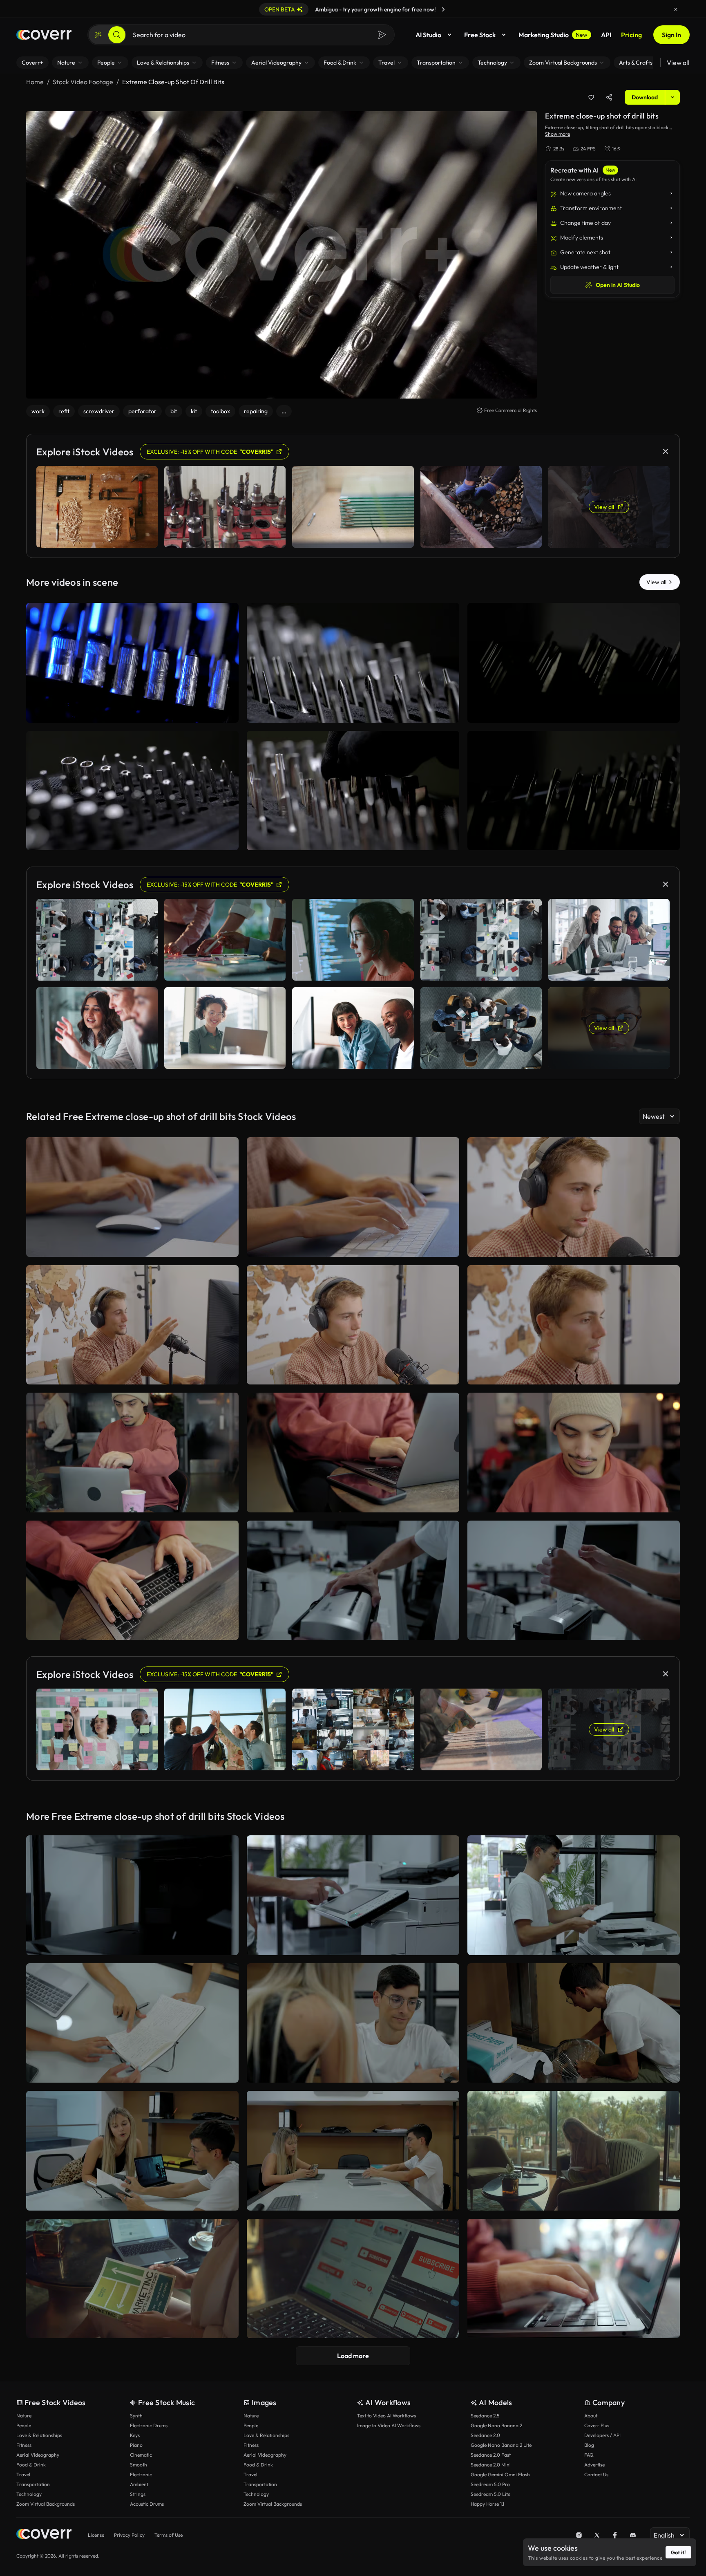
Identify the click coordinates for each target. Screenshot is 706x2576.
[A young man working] (574, 1453)
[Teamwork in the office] (132, 2151)
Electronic (141, 2474)
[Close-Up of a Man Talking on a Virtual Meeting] (574, 1197)
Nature (24, 2416)
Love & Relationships (39, 2435)
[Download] (227, 713)
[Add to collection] (591, 97)
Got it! (678, 2552)
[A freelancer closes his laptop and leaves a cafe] (132, 1453)
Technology (29, 2494)
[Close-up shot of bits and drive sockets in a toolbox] (132, 791)
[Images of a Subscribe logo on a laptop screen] (353, 2279)
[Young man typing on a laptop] (132, 1580)
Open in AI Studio (618, 285)
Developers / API (602, 2435)
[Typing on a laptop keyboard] (574, 2279)
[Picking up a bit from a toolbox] (353, 791)
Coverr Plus (597, 2425)
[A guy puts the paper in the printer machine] (574, 1895)
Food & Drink (31, 2465)
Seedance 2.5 (485, 2416)
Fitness (24, 2445)
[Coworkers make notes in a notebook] (132, 2023)
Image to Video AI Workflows (389, 2425)
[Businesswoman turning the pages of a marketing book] (574, 2151)
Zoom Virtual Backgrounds (46, 2504)
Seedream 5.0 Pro (490, 2484)
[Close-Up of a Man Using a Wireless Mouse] (132, 1197)
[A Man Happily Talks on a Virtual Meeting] (132, 1325)
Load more (353, 2356)
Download (645, 97)
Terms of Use (169, 2535)
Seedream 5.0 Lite (490, 2494)
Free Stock (480, 35)
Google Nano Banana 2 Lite (501, 2445)
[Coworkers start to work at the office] (353, 2151)
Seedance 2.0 (485, 2435)
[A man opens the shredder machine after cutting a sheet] (353, 1580)
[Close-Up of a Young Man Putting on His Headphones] (574, 1325)
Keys (135, 2435)
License (96, 2535)
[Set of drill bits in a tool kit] (574, 791)
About (591, 2416)
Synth (136, 2416)
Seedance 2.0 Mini (491, 2465)
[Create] (98, 35)
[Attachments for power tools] (353, 663)
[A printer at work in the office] (132, 1895)
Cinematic (141, 2455)
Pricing (631, 35)
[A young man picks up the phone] (353, 1453)
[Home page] (44, 35)
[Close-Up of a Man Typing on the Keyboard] (353, 1197)
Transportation (33, 2484)
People (24, 2425)
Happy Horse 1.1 (487, 2504)
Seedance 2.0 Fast (491, 2455)
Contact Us (596, 2474)
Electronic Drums (149, 2425)
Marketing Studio (553, 35)
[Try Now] (443, 9)
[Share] (609, 97)
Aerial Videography (38, 2455)
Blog (589, 2445)
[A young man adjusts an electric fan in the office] (574, 2023)
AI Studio (428, 35)
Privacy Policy (129, 2535)
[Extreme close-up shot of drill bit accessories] (132, 663)
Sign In (671, 35)
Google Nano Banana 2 (496, 2425)
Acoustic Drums (147, 2504)
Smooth (139, 2465)
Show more (557, 134)
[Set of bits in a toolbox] (574, 663)
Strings (138, 2494)
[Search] (117, 35)
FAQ (589, 2455)
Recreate (133, 713)
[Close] (676, 9)
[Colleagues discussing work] (353, 2023)
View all (678, 63)
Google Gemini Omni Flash (500, 2474)
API (606, 35)
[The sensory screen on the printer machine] (353, 1895)
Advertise (594, 2465)
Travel (23, 2474)
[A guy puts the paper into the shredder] (574, 1580)
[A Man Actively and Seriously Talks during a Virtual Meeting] (353, 1325)
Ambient (139, 2484)
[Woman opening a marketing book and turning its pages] (132, 2279)
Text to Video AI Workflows (387, 2416)
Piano (136, 2445)
